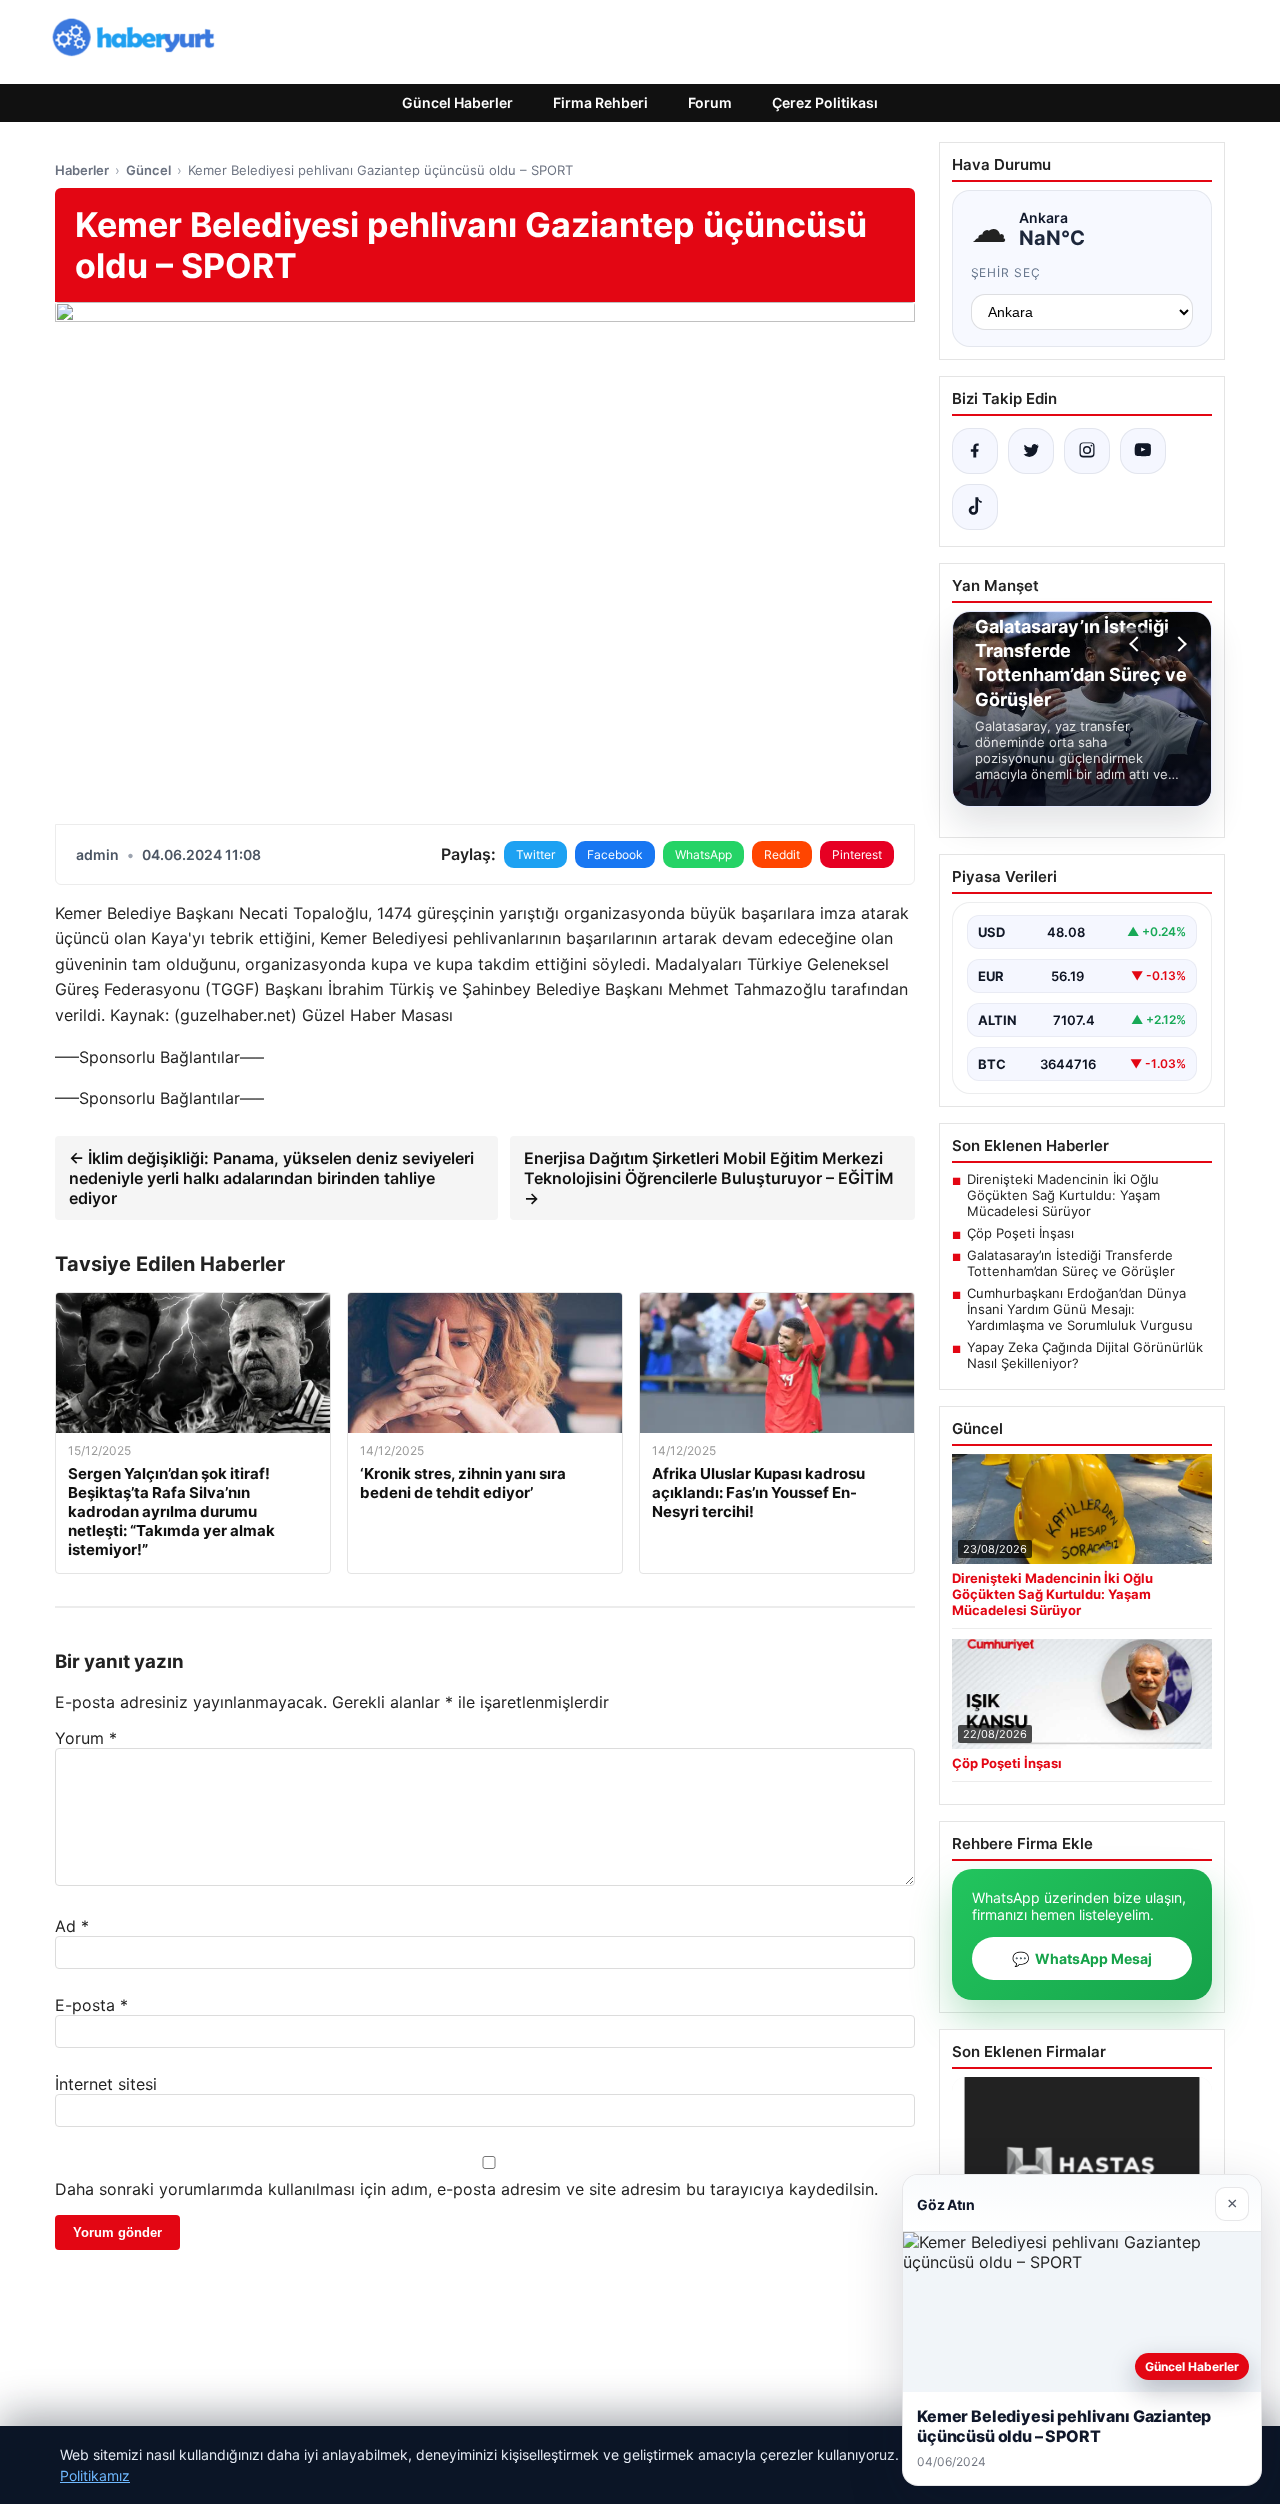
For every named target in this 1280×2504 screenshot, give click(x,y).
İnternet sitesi (106, 2084)
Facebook (615, 854)
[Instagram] (1087, 451)
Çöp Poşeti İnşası (1020, 1233)
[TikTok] (975, 507)
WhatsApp (703, 854)
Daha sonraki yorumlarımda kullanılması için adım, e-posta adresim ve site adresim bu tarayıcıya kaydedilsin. (466, 2189)
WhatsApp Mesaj (1082, 1958)
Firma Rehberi (600, 102)
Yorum (86, 1738)
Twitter (535, 854)
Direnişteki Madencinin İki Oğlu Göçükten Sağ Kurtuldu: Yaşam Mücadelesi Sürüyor (1063, 1195)
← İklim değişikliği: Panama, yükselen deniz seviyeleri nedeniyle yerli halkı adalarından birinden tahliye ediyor (271, 1178)
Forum (710, 102)
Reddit (782, 854)
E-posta (91, 2005)
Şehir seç (1006, 272)
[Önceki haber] (1137, 644)
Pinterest (857, 854)
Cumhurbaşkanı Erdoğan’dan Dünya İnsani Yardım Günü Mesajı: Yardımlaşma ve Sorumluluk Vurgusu (1080, 1309)
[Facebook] (975, 451)
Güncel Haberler (457, 102)
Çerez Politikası (825, 102)
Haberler (82, 170)
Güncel (148, 170)
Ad (72, 1926)
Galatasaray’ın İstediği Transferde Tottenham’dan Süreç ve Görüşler (1071, 1263)
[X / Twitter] (1031, 451)
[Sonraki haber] (1179, 644)
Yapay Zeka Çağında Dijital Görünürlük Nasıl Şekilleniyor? (1085, 1355)
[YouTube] (1143, 451)
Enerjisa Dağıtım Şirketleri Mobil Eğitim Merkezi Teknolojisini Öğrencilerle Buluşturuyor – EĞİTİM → (709, 1178)
